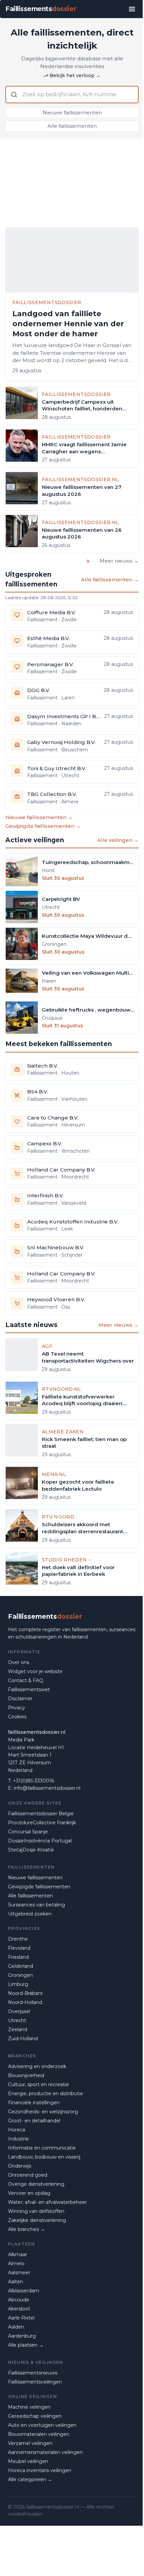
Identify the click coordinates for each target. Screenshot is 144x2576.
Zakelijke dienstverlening (37, 2220)
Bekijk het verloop (75, 75)
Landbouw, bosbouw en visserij (44, 2157)
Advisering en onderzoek (37, 2066)
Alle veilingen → (118, 840)
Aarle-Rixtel (21, 2318)
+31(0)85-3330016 (33, 1781)
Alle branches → (26, 2229)
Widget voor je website (35, 1671)
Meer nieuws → (119, 561)
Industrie (18, 2139)
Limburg (18, 1984)
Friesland (18, 1957)
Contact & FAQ (26, 1680)
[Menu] (132, 9)
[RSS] (88, 561)
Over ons (19, 1662)
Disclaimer (20, 1699)
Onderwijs (20, 2166)
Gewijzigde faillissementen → (43, 826)
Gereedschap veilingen (35, 2416)
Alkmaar (18, 2254)
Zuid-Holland (23, 2039)
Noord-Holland (25, 2002)
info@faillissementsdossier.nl (47, 1788)
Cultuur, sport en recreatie (39, 2084)
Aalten (16, 2282)
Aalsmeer (19, 2273)
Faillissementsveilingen (35, 2382)
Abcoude (19, 2300)
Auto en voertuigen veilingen (42, 2425)
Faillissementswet (29, 1690)
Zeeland (18, 2029)
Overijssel (19, 2011)
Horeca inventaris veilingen (40, 2470)
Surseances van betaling (37, 1905)
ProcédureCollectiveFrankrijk (42, 1823)
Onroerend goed (28, 2175)
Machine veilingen (29, 2407)
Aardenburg (22, 2336)
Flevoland (19, 1948)
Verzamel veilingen (30, 2443)
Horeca (17, 2130)
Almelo (16, 2264)
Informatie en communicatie (42, 2148)
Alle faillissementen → (110, 580)
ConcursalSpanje (28, 1832)
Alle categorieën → (30, 2479)
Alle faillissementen (72, 126)
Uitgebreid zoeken (30, 1914)
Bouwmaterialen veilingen (39, 2434)
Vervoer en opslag (29, 2193)
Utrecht (17, 2020)
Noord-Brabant (25, 1993)
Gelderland (21, 1966)
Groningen (20, 1975)
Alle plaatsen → (26, 2345)
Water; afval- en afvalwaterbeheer (47, 2202)
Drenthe (18, 1939)
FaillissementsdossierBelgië (41, 1814)
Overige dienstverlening (36, 2184)
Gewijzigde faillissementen (39, 1887)
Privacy (17, 1708)
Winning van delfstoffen (36, 2211)
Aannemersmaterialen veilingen (45, 2452)
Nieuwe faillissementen (72, 112)
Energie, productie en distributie (46, 2094)
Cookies (17, 1717)
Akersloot (19, 2309)
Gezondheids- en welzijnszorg (43, 2112)
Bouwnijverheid (26, 2075)
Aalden (16, 2327)
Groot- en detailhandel (34, 2121)
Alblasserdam (24, 2291)
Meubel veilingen (28, 2461)
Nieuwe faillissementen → (39, 817)
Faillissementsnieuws (33, 2373)
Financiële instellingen (34, 2103)
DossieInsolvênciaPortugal (40, 1841)
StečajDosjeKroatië (31, 1850)
